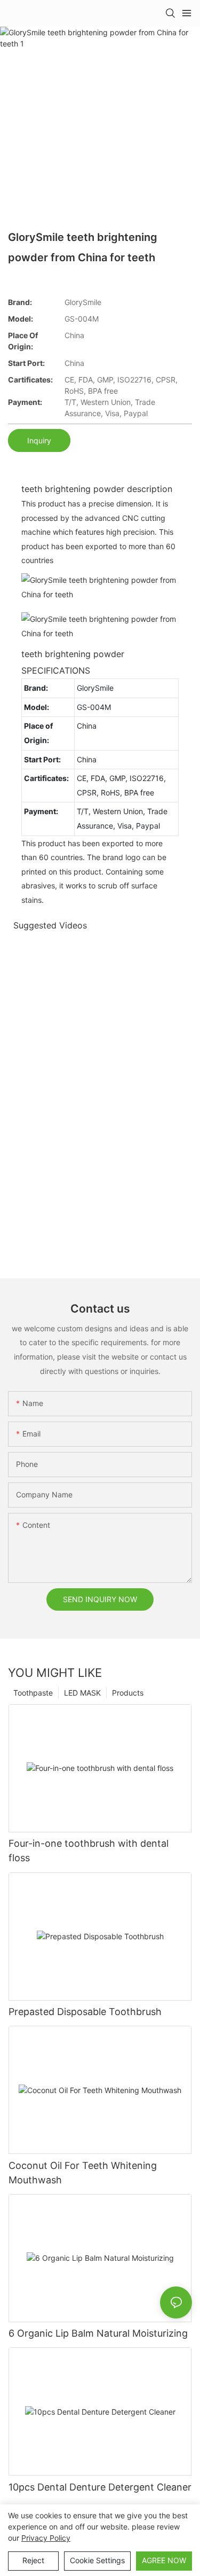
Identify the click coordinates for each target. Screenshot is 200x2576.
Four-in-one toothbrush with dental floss (89, 1851)
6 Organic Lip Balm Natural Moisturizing (98, 2333)
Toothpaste (33, 1693)
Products (128, 1693)
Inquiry (39, 440)
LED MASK (82, 1693)
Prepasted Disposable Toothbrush (85, 2012)
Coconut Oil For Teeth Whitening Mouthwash (83, 2173)
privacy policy (46, 2538)
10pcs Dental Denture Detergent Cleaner (100, 2487)
